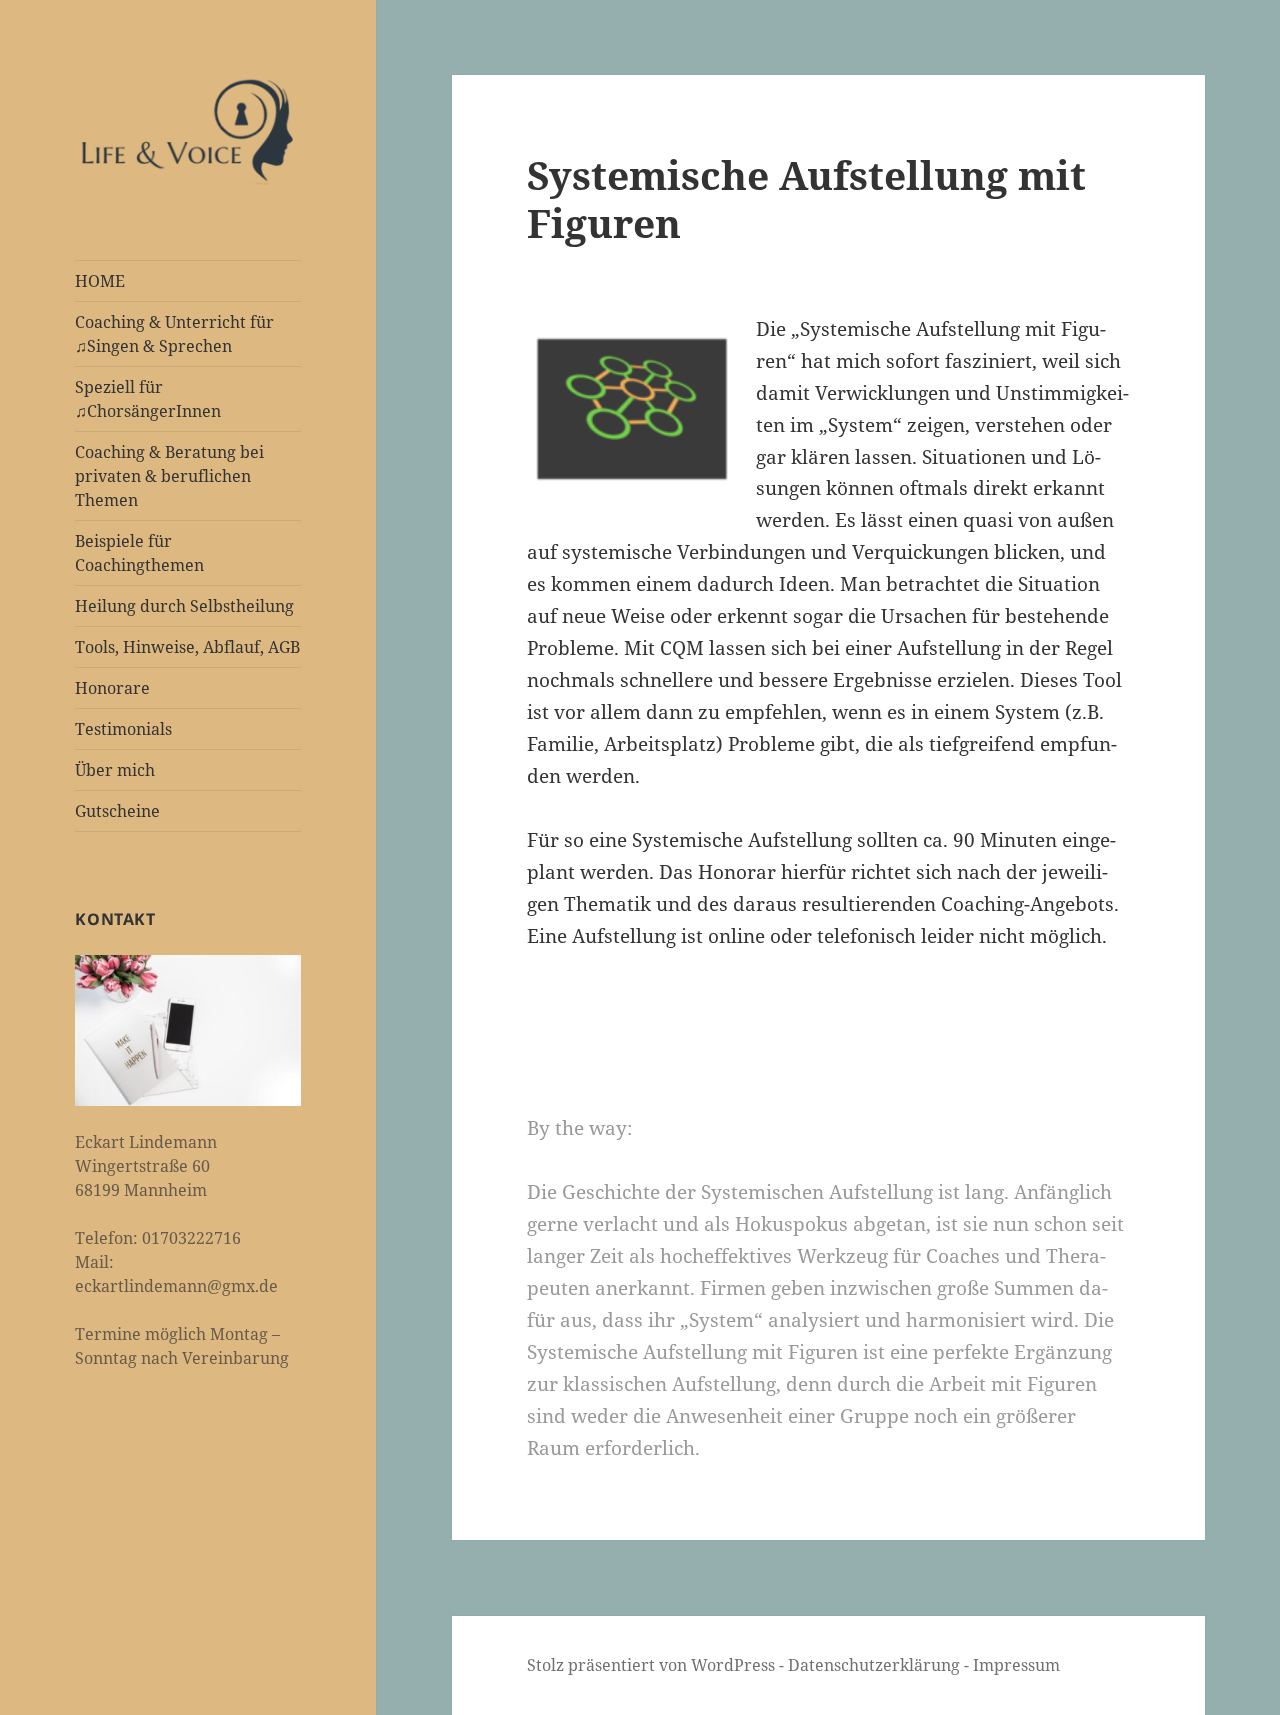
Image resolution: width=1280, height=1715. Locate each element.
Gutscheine (117, 811)
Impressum (1016, 1665)
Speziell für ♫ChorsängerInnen (148, 399)
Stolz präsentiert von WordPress (653, 1665)
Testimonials (123, 729)
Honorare (112, 688)
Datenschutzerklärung (876, 1665)
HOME (100, 281)
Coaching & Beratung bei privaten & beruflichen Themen (169, 476)
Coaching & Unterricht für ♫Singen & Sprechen (174, 334)
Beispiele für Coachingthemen (139, 553)
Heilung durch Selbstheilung (184, 606)
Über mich (115, 770)
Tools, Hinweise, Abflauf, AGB (187, 647)
